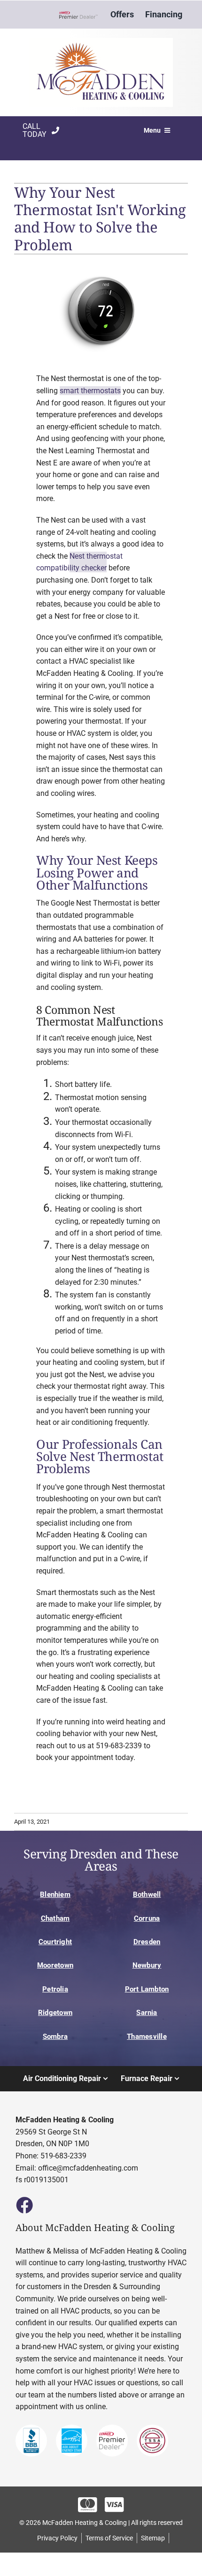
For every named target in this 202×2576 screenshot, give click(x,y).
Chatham (55, 1918)
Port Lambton (147, 1989)
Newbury (147, 1965)
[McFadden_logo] (101, 41)
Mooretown (55, 1965)
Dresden (147, 1942)
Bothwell (147, 1895)
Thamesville (147, 2037)
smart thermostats (90, 391)
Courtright (55, 1942)
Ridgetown (55, 2013)
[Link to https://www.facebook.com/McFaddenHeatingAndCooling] (24, 2205)
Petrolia (55, 1989)
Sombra (55, 2037)
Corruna (147, 1918)
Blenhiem (55, 1895)
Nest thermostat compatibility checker (79, 562)
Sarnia (147, 2013)
